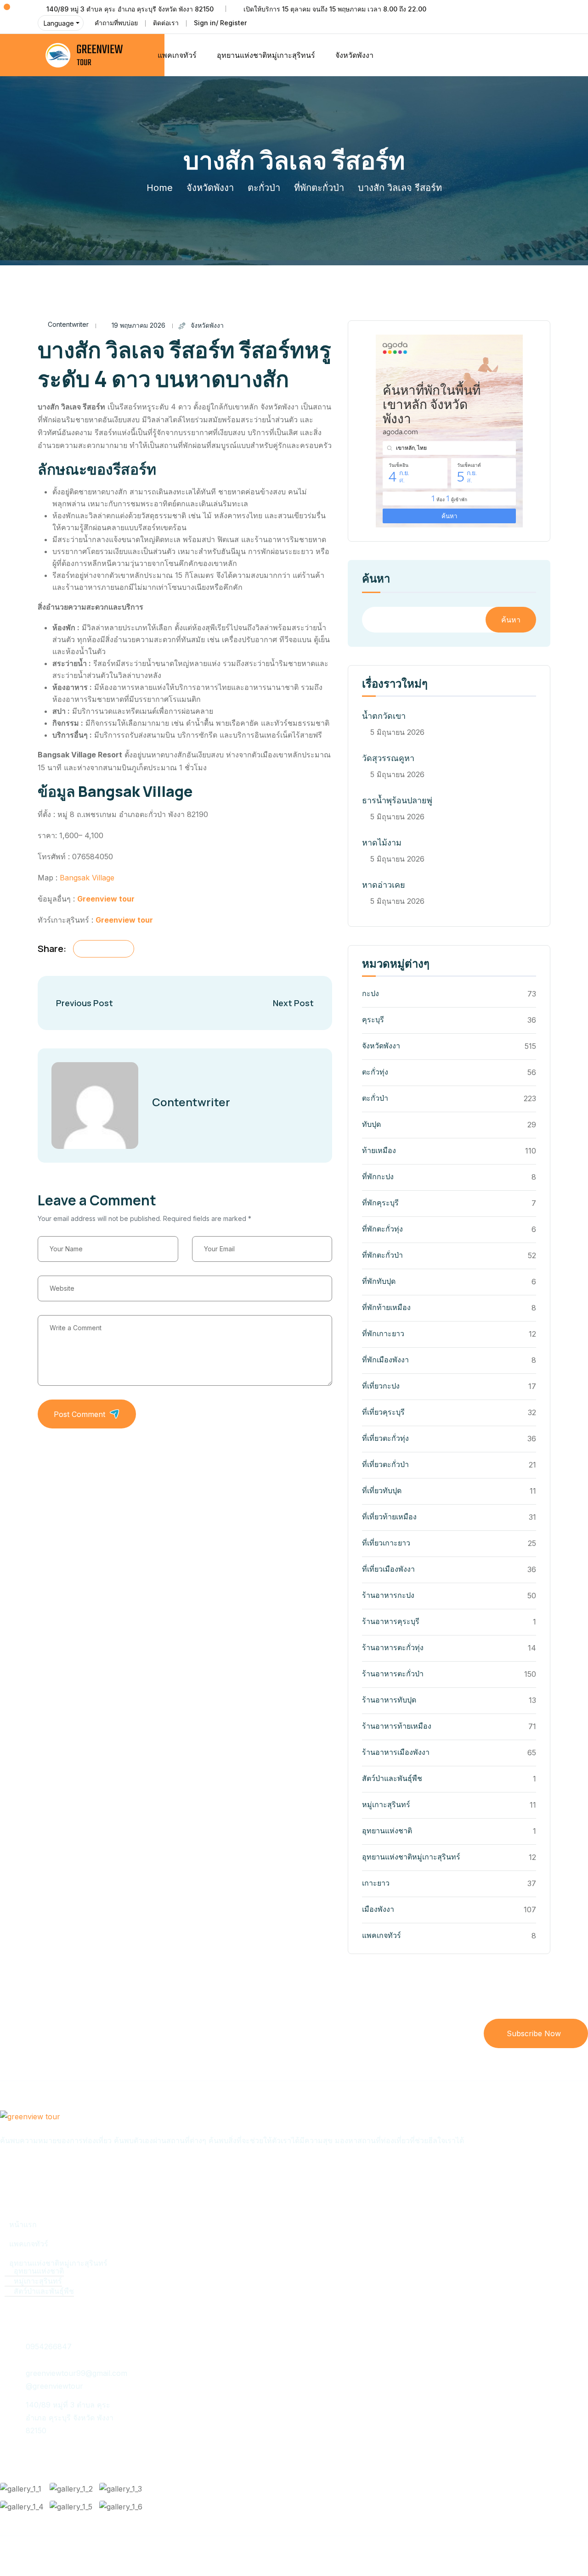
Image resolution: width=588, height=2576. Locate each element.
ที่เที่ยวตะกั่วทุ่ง (385, 1438)
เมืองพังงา (378, 1909)
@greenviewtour (54, 2386)
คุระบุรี (373, 1019)
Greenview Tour (73, 2550)
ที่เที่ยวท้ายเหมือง (389, 1517)
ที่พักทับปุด (379, 1281)
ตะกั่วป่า (264, 188)
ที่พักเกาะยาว (383, 1333)
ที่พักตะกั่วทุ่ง (382, 1229)
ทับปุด (371, 1124)
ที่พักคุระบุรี (380, 1203)
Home (160, 188)
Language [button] (59, 23)
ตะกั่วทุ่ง (375, 1072)
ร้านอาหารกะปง (388, 1595)
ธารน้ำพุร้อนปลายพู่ (397, 800)
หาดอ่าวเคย (384, 885)
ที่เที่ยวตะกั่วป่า (385, 1464)
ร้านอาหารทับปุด (389, 1700)
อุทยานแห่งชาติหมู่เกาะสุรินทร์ (411, 1857)
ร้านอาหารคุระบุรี (391, 1621)
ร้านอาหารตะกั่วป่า (393, 1674)
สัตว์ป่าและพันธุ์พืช (392, 1778)
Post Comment (79, 1414)
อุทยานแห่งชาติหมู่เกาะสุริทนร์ (266, 55)
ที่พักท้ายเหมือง (386, 1307)
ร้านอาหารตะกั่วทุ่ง (393, 1647)
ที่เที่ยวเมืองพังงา (388, 1569)
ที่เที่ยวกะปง (381, 1386)
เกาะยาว (376, 1883)
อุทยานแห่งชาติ (387, 1831)
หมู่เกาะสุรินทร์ (386, 1804)
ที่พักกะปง (378, 1176)
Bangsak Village (87, 878)
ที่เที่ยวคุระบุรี (383, 1412)
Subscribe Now (534, 2033)
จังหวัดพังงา (354, 55)
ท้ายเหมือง (379, 1150)
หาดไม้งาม (382, 843)
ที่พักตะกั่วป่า (319, 188)
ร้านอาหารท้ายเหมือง (397, 1726)
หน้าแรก (23, 2224)
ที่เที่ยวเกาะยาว (386, 1543)
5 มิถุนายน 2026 (397, 732)
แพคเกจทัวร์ (177, 55)
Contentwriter (68, 324)
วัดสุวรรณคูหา (388, 758)
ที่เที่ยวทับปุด (382, 1490)
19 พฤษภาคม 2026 (139, 325)
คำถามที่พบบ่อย (116, 23)
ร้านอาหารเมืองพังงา (396, 1752)
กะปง (370, 993)
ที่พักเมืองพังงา (385, 1360)
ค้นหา (376, 579)
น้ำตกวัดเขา (384, 716)
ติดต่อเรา (166, 23)
